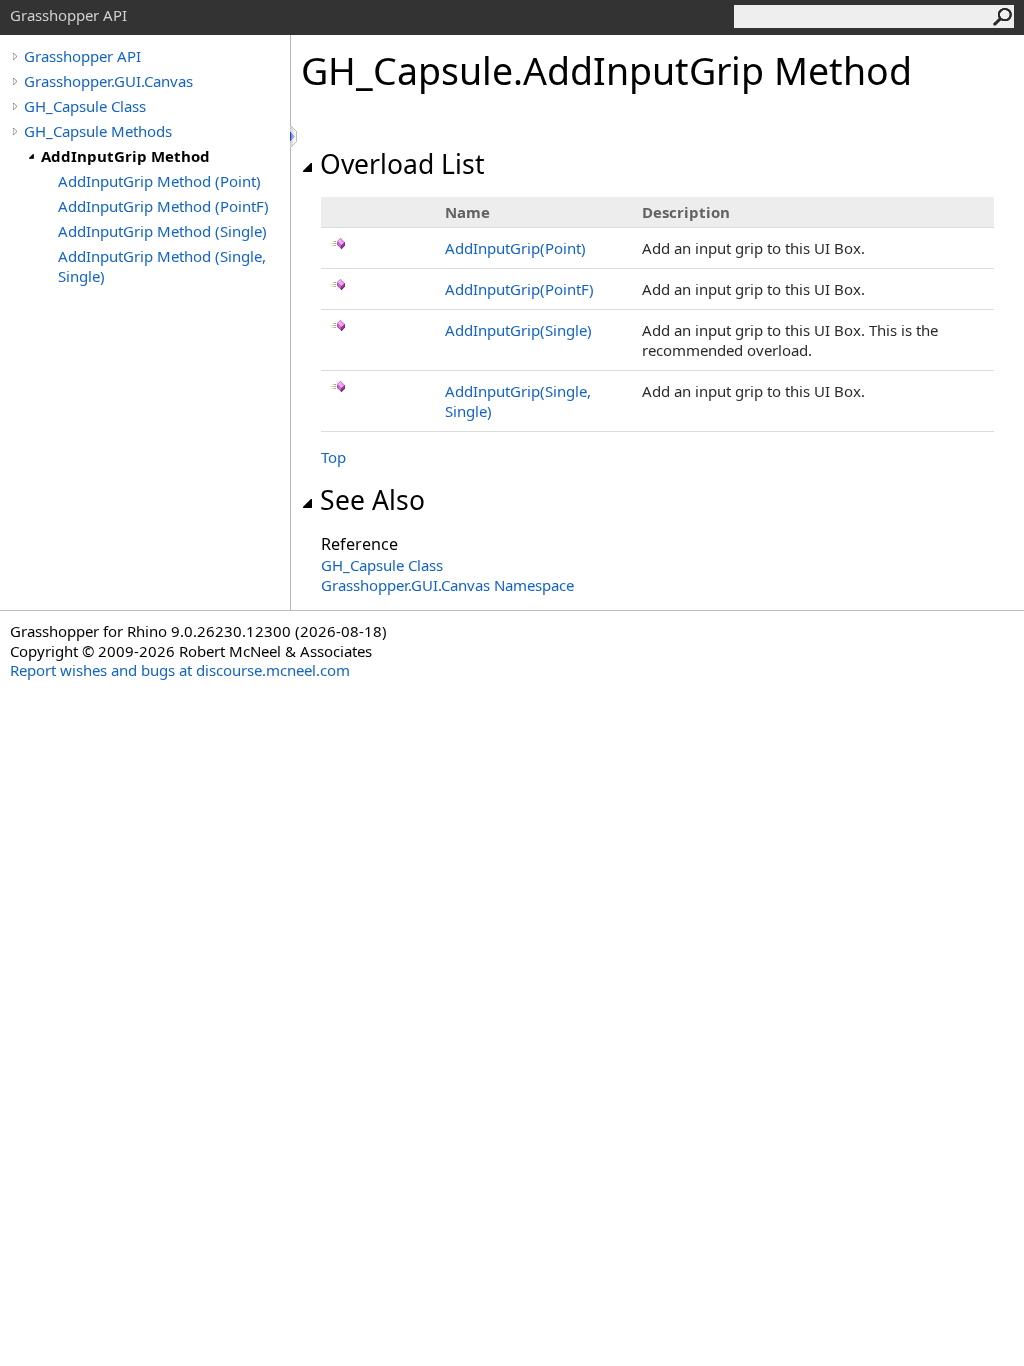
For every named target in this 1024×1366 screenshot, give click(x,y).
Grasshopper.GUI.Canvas (108, 81)
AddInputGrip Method (125, 156)
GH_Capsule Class (85, 106)
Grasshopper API (82, 56)
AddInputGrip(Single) (518, 330)
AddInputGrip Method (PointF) (163, 206)
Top (333, 457)
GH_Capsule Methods (98, 131)
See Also (372, 500)
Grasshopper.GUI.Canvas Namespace (447, 585)
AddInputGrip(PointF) (519, 289)
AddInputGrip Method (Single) (162, 231)
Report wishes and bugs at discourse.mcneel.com (180, 670)
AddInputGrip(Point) (515, 248)
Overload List (402, 164)
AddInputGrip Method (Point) (159, 181)
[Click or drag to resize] (295, 136)
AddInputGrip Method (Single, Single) (162, 266)
